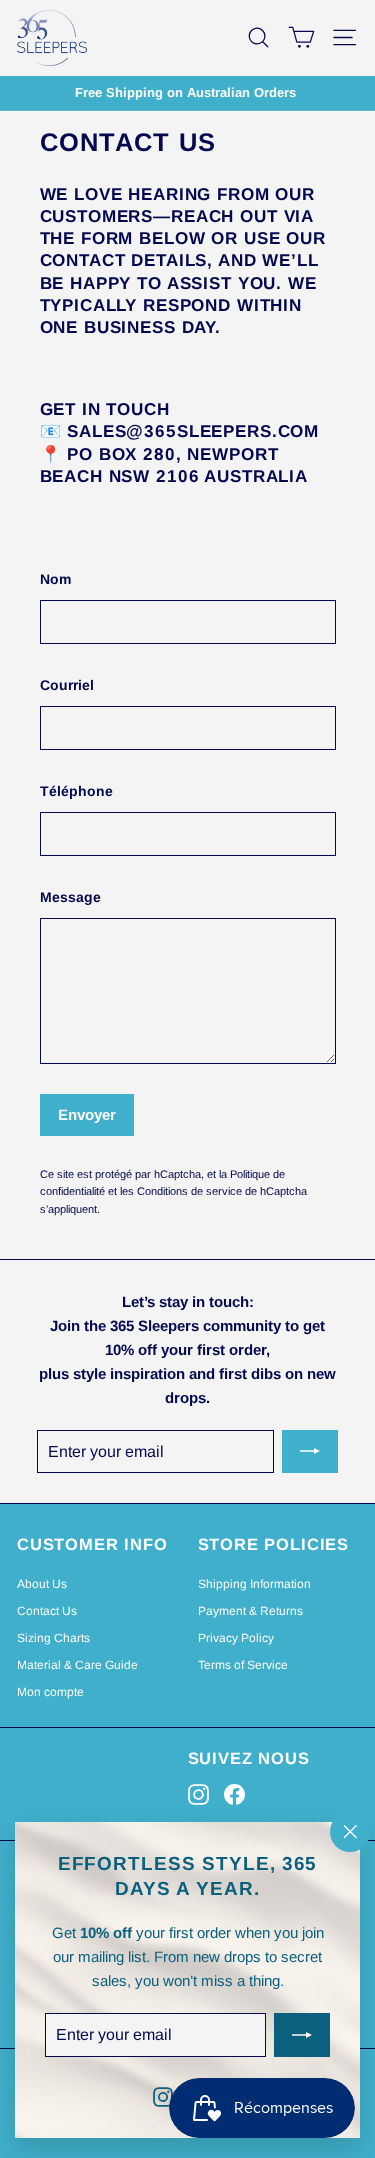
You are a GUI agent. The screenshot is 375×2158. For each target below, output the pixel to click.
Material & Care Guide (77, 1665)
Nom (55, 579)
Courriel (67, 685)
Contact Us (47, 1611)
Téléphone (76, 791)
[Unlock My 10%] (302, 2036)
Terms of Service (243, 1665)
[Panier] (301, 37)
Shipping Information (254, 1584)
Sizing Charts (53, 1638)
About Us (42, 1584)
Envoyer (87, 1114)
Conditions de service (189, 1191)
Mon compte (50, 1692)
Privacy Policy (236, 1638)
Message (70, 897)
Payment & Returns (250, 1611)
